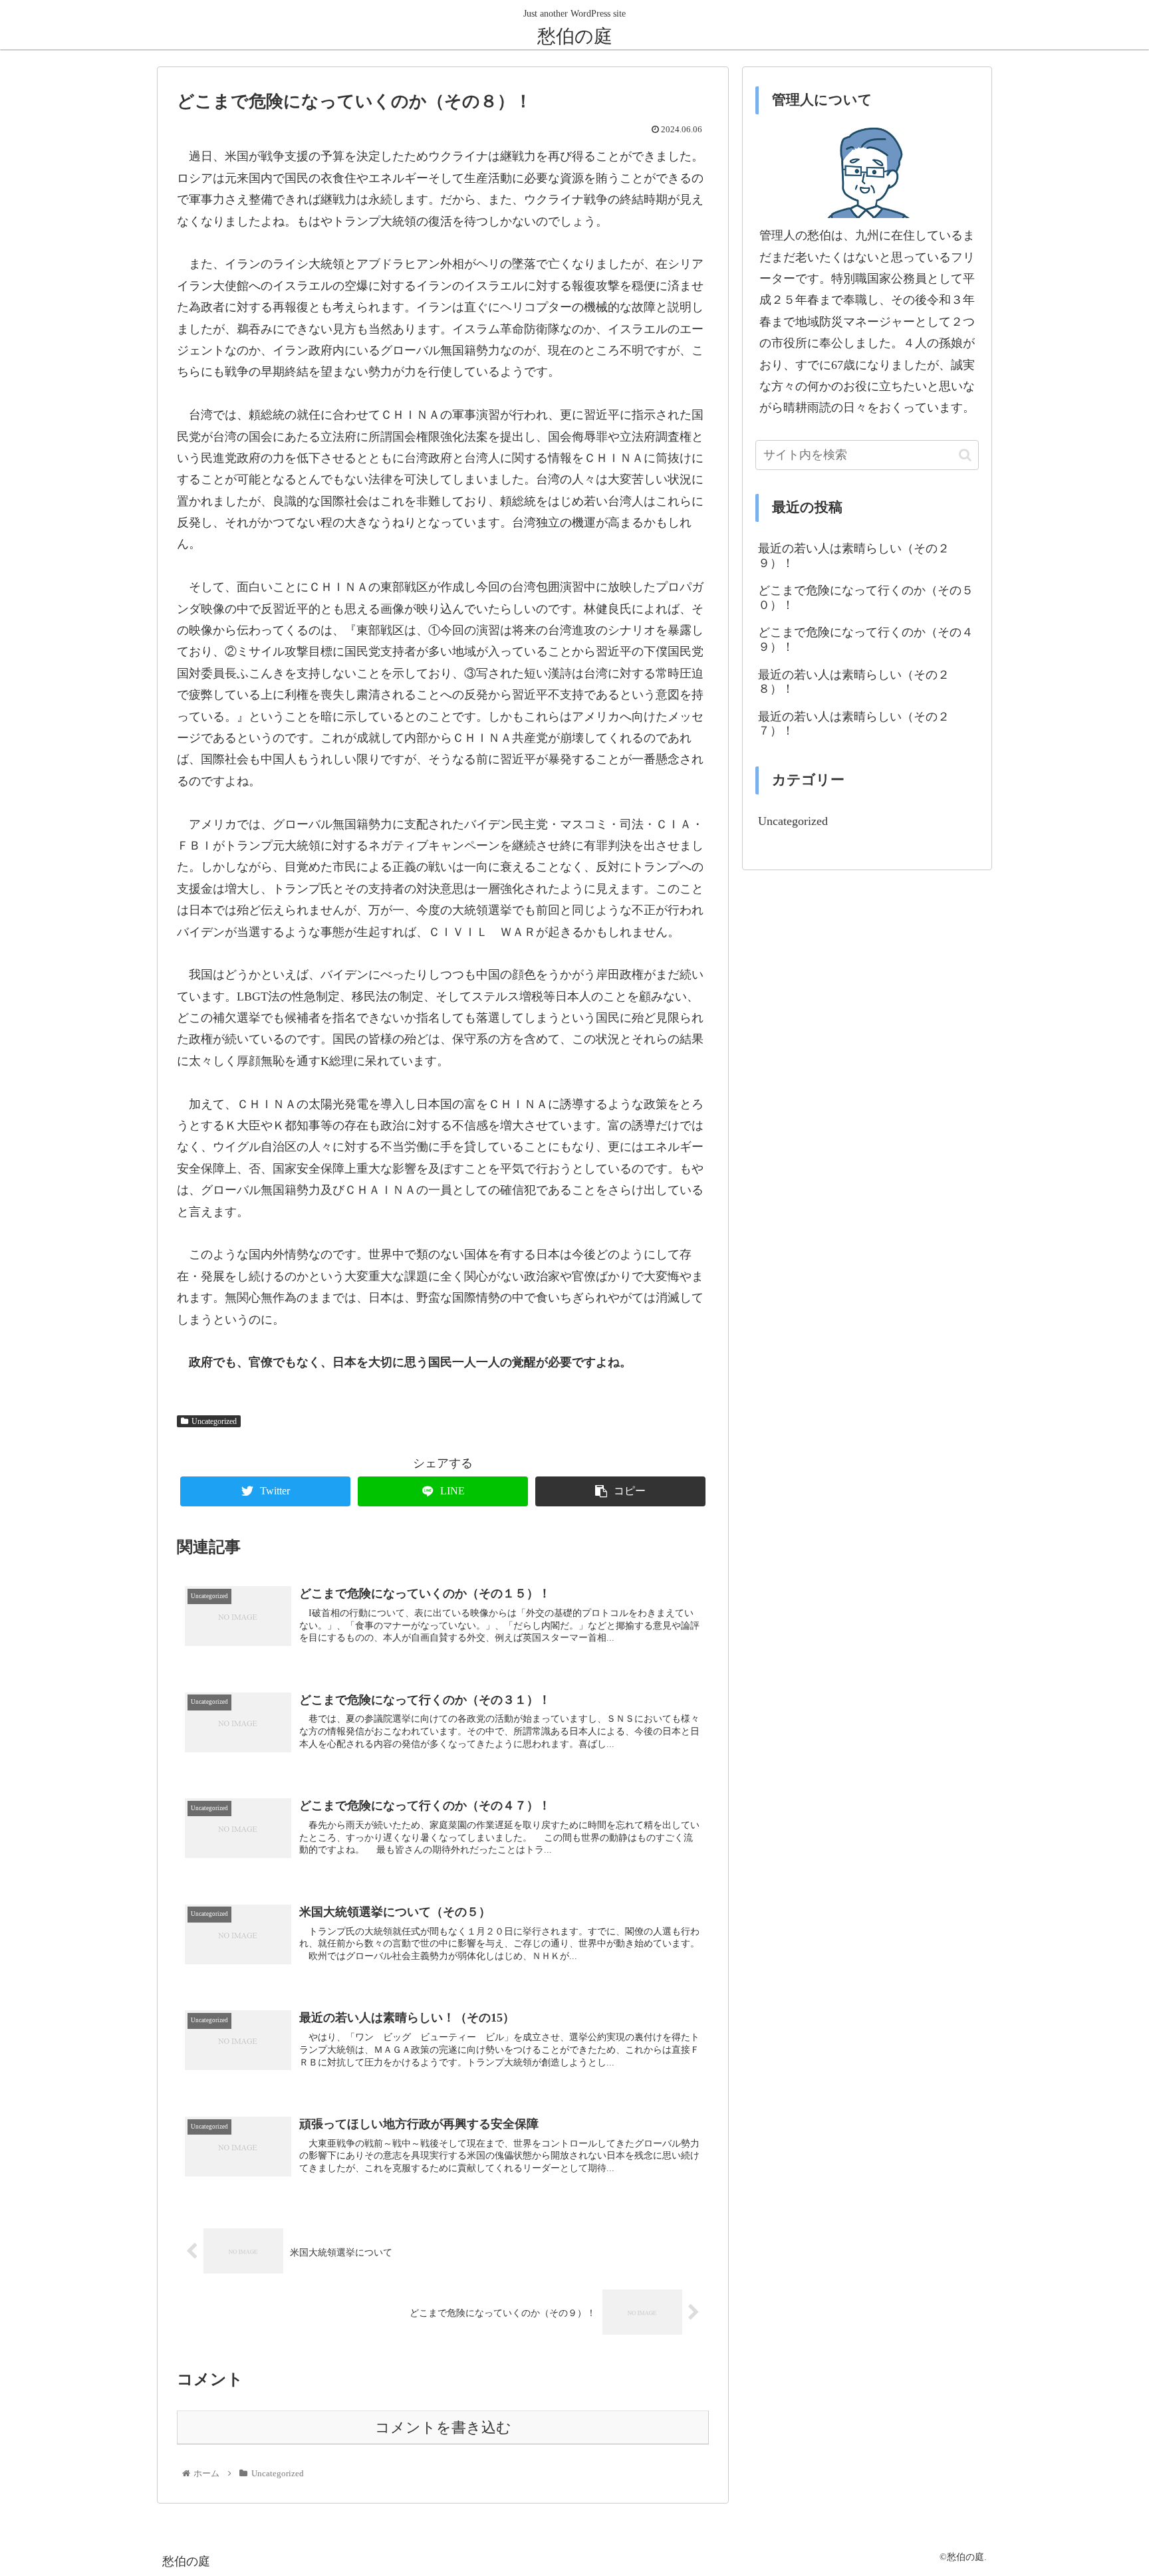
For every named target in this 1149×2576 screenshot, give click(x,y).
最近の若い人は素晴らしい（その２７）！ (854, 724)
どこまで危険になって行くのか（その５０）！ (866, 598)
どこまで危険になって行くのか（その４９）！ (866, 640)
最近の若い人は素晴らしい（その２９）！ (854, 556)
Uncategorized (214, 1421)
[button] (965, 455)
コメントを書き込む (443, 2428)
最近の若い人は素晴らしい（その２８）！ (854, 682)
